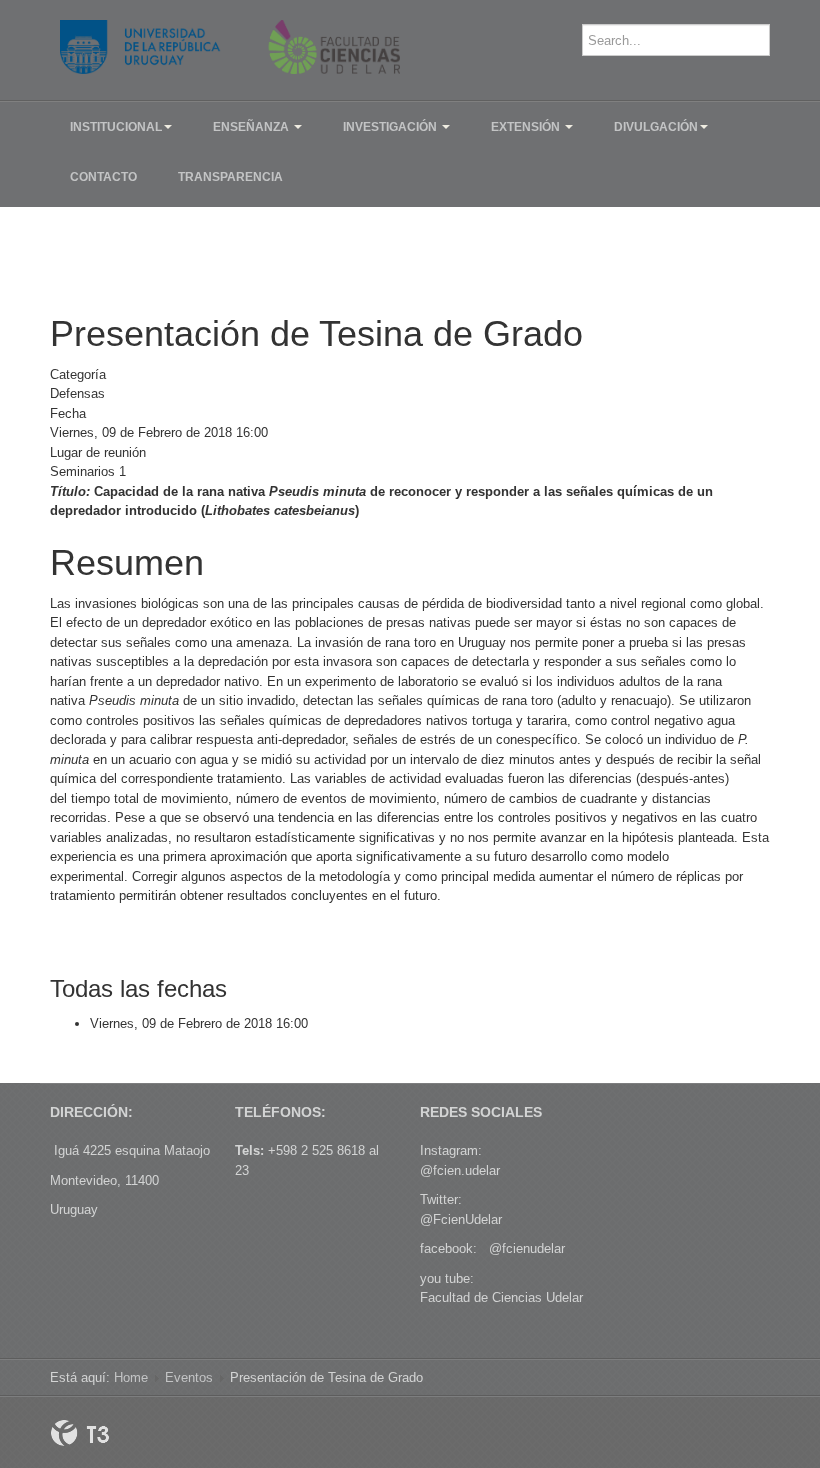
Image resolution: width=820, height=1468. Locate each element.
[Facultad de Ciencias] (230, 47)
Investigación (391, 127)
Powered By (80, 1433)
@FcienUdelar (461, 1219)
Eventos (189, 1377)
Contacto (103, 177)
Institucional (116, 127)
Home (131, 1377)
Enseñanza (252, 127)
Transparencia (230, 177)
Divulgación (656, 127)
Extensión (527, 127)
